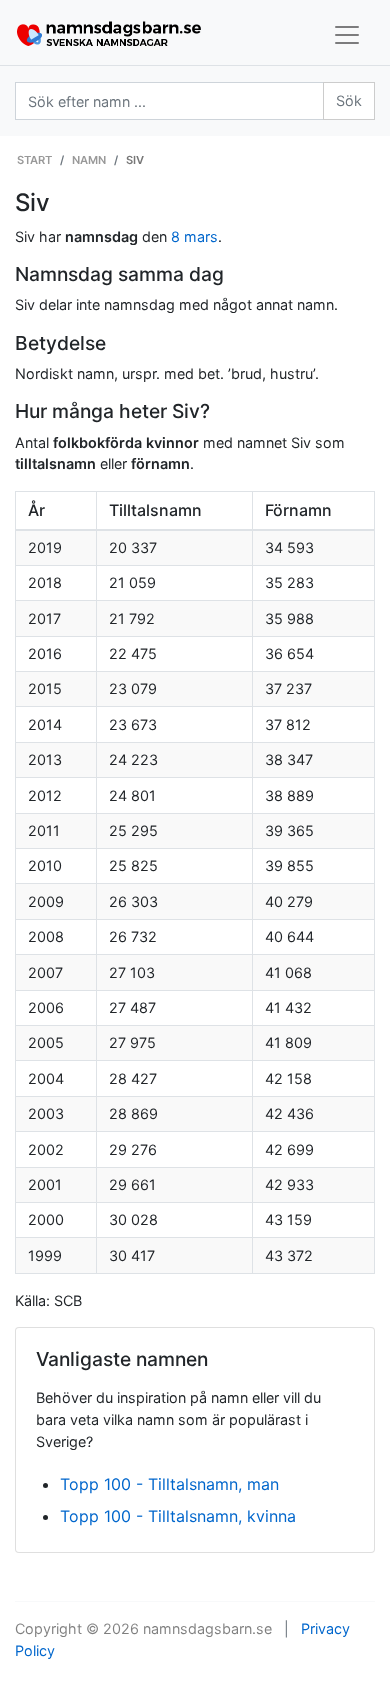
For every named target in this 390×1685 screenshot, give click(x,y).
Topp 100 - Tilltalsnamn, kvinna (178, 1516)
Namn (89, 160)
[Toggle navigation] (347, 35)
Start (34, 160)
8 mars (194, 236)
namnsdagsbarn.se (207, 1628)
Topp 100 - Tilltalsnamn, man (169, 1484)
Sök (349, 100)
